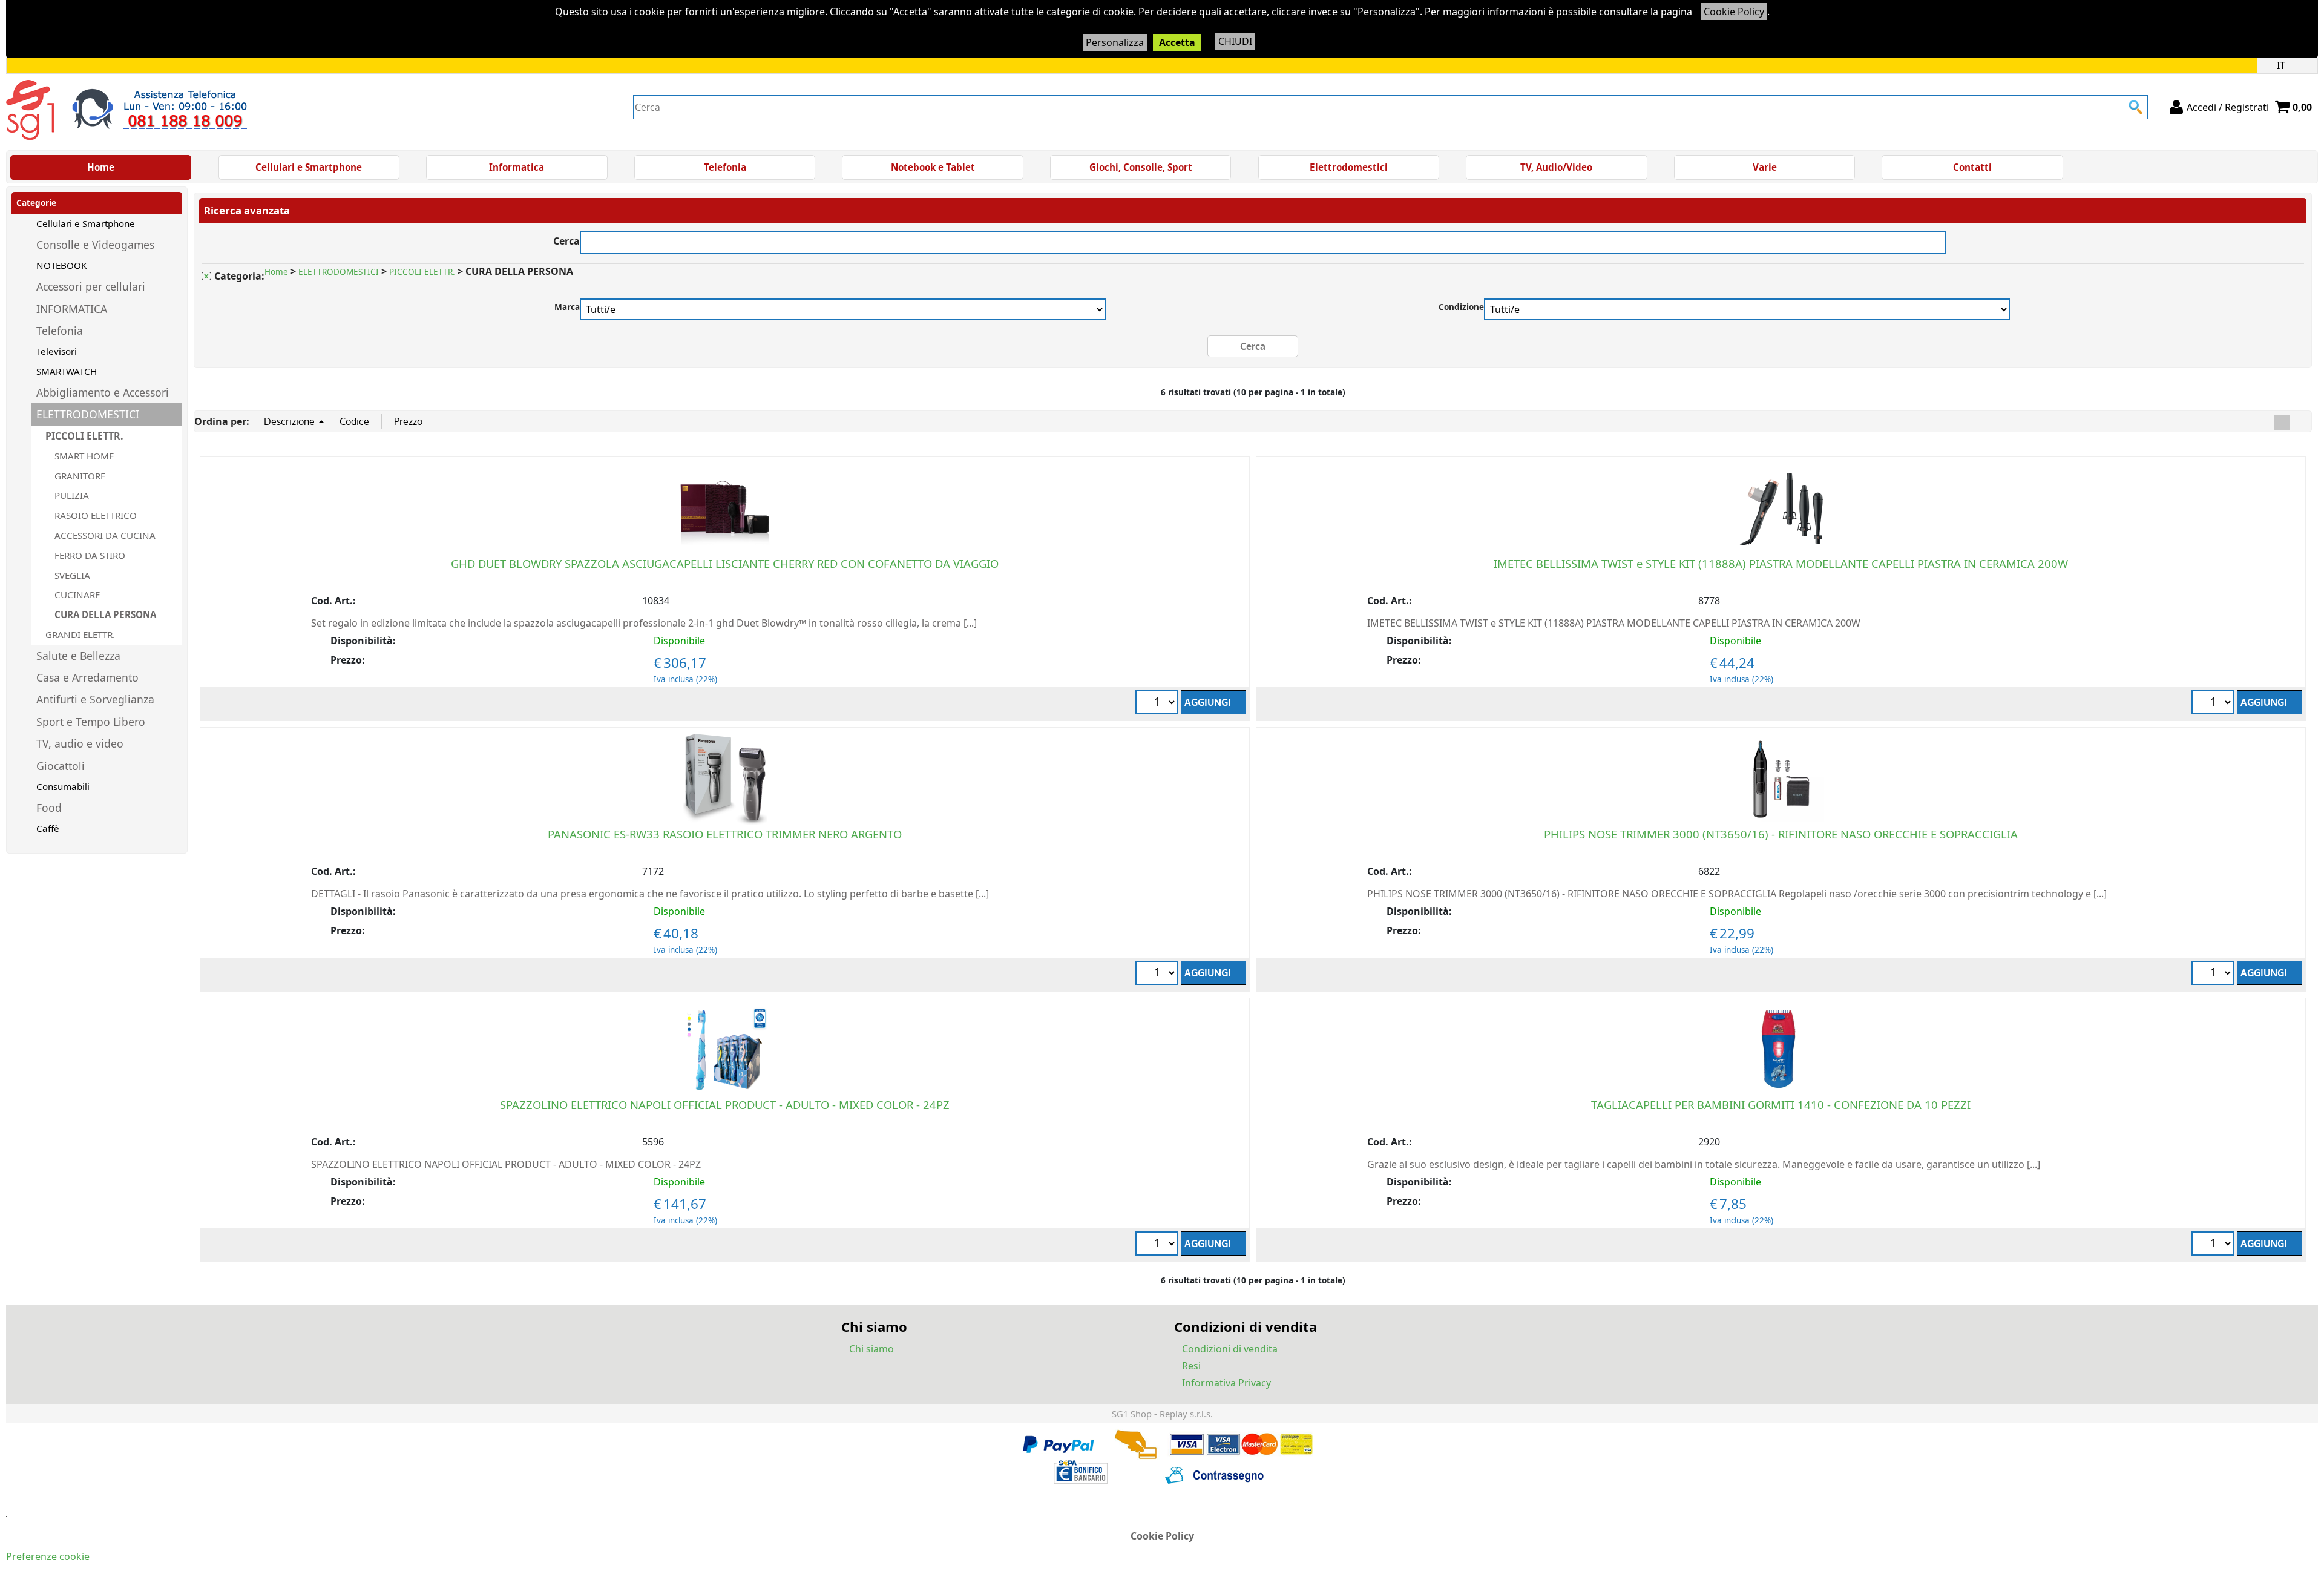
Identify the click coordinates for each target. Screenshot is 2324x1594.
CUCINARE (77, 594)
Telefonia (725, 167)
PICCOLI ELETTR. (84, 436)
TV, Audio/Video (1556, 167)
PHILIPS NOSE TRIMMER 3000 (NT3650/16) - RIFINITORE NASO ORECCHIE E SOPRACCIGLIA (1781, 834)
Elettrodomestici (1349, 167)
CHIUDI (1235, 41)
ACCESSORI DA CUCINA (105, 535)
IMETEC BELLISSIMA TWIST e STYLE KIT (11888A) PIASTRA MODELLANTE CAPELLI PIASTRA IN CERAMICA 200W (1781, 563)
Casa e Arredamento (87, 677)
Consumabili (63, 786)
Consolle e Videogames (95, 245)
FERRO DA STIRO (90, 555)
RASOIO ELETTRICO (96, 515)
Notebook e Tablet (933, 167)
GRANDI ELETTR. (80, 634)
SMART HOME (84, 456)
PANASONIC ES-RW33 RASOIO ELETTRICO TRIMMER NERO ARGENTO (725, 834)
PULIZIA (72, 495)
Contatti (1972, 167)
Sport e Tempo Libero (91, 722)
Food (49, 808)
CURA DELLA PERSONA (105, 614)
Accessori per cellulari (91, 286)
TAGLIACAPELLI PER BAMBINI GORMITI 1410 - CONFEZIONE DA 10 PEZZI (1781, 1105)
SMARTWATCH (67, 371)
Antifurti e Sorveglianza (95, 699)
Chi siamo (871, 1349)
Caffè (48, 828)
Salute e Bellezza (78, 656)
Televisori (57, 351)
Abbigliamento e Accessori (103, 392)
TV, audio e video (80, 743)
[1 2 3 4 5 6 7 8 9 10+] (1158, 704)
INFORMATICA (72, 309)
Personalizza (1115, 42)
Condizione (1461, 307)
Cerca (566, 239)
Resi (1191, 1366)
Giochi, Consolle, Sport (1141, 167)
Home (101, 167)
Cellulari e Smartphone (309, 167)
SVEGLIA (72, 575)
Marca (567, 307)
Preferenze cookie (48, 1556)
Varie (1765, 167)
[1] (1158, 974)
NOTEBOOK (61, 265)
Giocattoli (61, 766)
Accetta (1177, 42)
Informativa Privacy (1226, 1383)
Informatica (517, 167)
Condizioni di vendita (1230, 1349)
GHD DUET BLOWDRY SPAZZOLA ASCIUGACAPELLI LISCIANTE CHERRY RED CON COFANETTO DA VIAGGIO (725, 563)
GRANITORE (80, 476)
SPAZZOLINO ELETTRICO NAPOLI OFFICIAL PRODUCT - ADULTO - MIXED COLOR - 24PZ (725, 1105)
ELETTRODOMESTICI (88, 414)
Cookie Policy (1734, 12)
